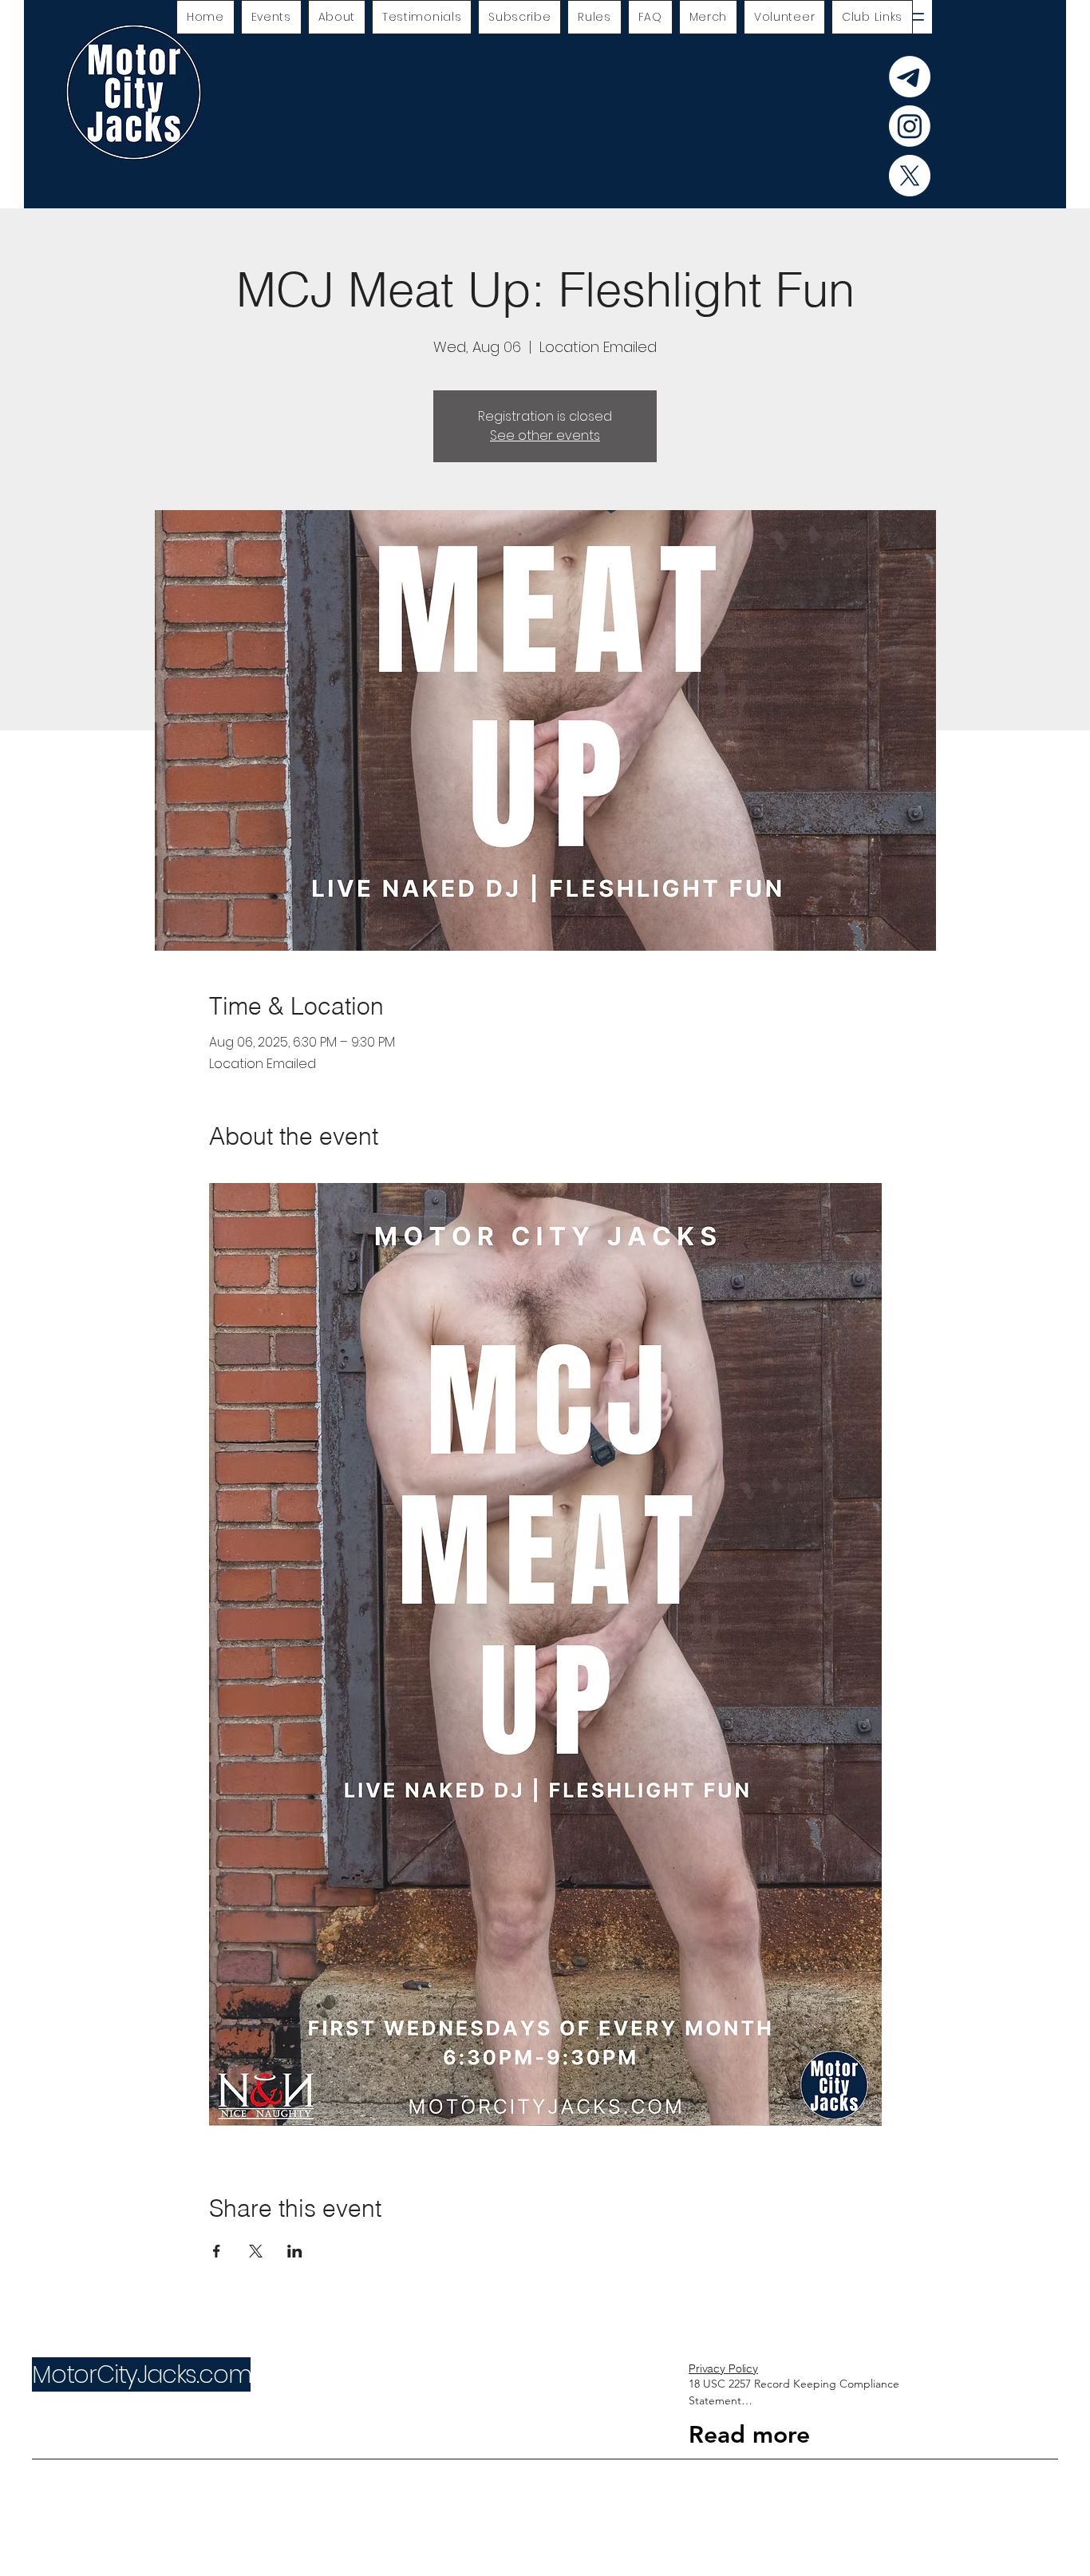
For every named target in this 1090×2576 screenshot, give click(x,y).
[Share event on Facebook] (217, 2251)
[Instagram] (910, 126)
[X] (910, 176)
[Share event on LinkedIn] (295, 2251)
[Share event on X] (256, 2251)
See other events (545, 435)
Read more (749, 2435)
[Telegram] (910, 77)
